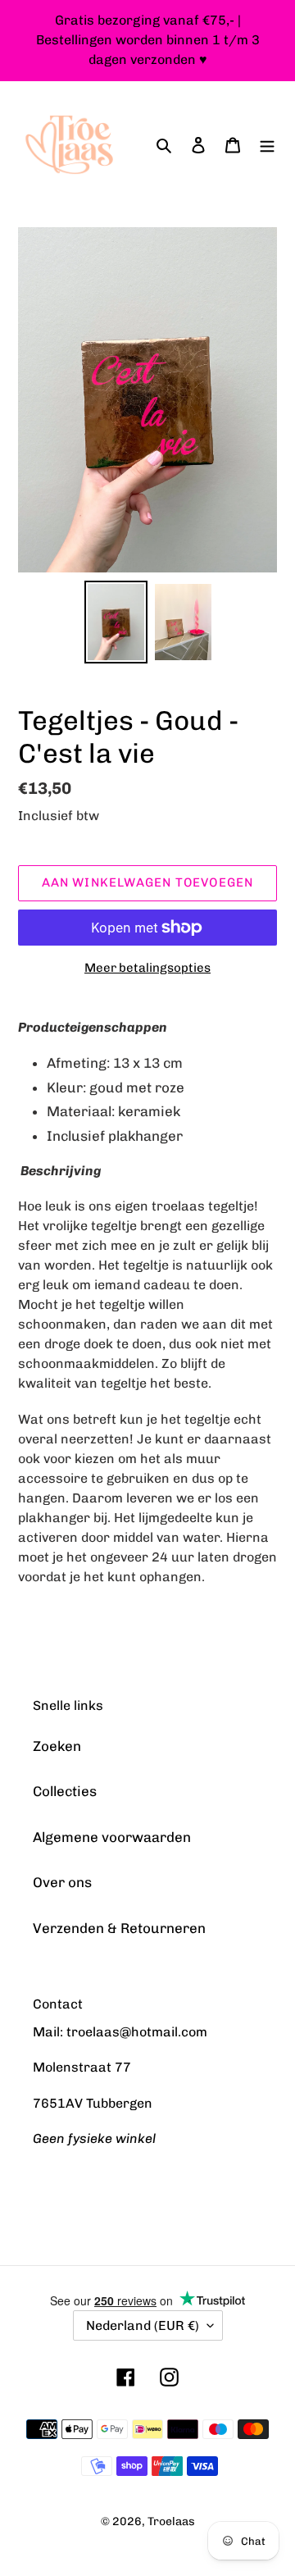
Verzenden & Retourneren (119, 1928)
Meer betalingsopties (147, 968)
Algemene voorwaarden (112, 1837)
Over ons (62, 1882)
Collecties (65, 1791)
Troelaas (171, 2521)
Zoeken (57, 1746)
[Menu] (267, 145)
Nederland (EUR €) (143, 2325)
